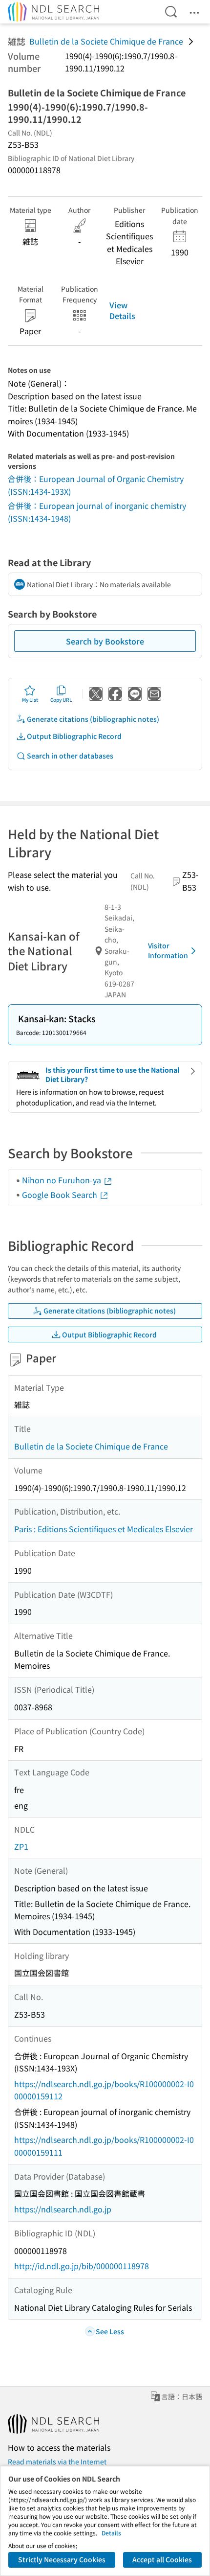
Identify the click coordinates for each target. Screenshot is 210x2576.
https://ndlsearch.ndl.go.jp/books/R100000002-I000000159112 (104, 2090)
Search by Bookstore (105, 641)
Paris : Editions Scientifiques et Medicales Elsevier (104, 1529)
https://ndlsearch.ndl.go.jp (63, 2209)
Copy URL (61, 700)
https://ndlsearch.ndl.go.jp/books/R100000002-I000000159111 (104, 2146)
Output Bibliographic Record (74, 736)
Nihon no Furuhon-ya (63, 1180)
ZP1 (21, 1846)
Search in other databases (70, 756)
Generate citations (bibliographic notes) (93, 719)
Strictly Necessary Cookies (62, 2559)
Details (111, 2533)
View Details (122, 310)
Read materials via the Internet (57, 2461)
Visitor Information (168, 950)
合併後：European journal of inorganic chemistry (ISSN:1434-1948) (97, 512)
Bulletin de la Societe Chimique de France (106, 41)
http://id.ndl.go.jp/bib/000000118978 (82, 2266)
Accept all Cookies (162, 2559)
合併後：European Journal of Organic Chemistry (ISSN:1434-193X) (96, 485)
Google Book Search (61, 1195)
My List (30, 700)
